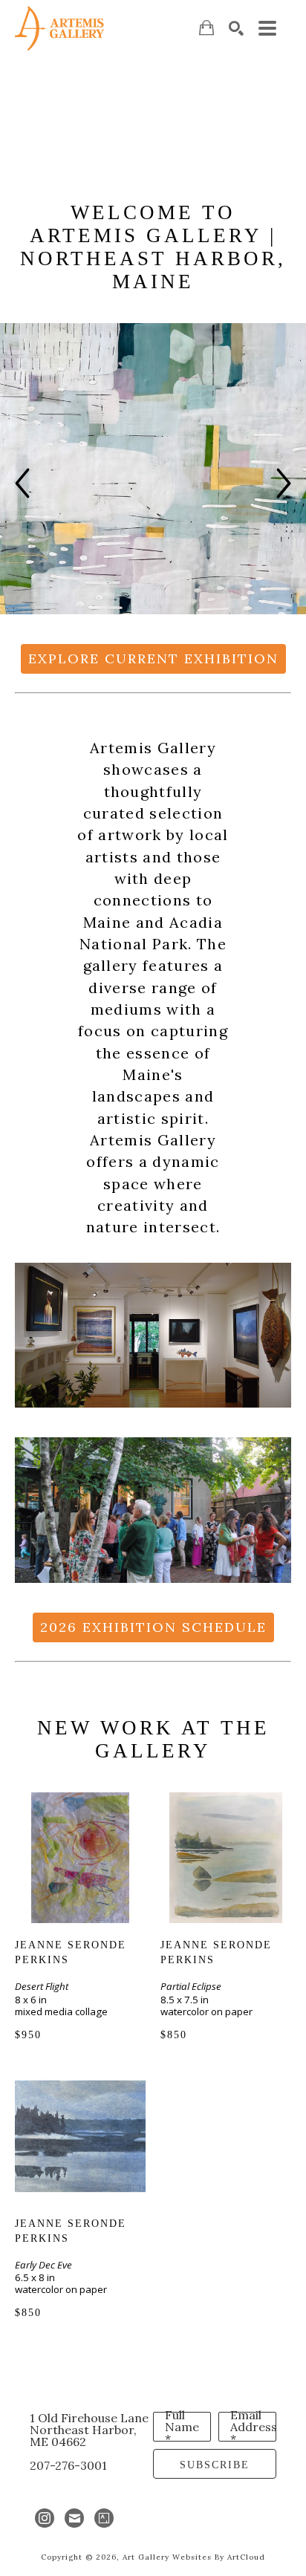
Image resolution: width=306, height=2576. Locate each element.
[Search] (236, 28)
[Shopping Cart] (206, 28)
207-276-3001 (68, 2465)
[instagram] (45, 2518)
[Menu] (267, 28)
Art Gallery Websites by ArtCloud (194, 2557)
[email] (74, 2518)
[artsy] (104, 2518)
